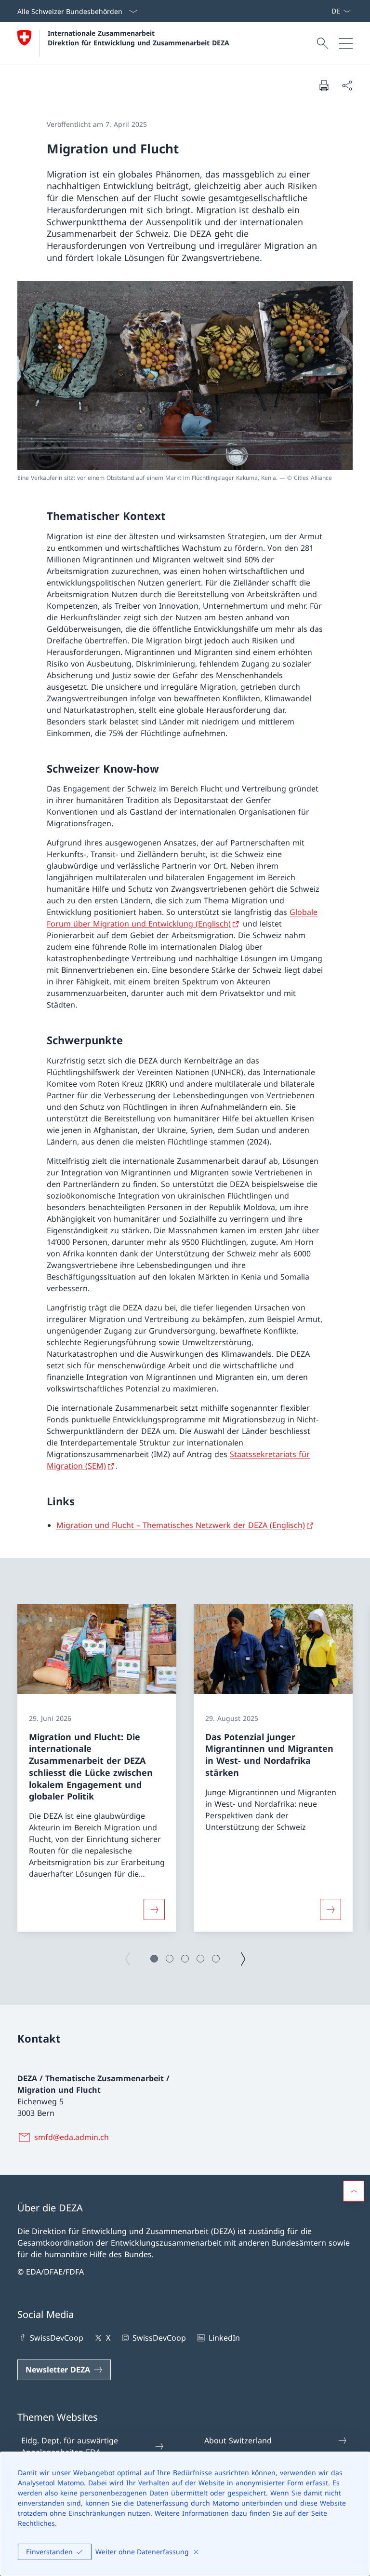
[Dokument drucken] (324, 85)
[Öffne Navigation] (346, 43)
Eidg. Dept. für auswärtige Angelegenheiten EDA (70, 2446)
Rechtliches (36, 2523)
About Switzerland (238, 2440)
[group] (97, 1768)
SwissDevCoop (57, 2338)
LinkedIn (224, 2338)
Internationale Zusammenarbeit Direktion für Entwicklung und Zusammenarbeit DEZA (139, 38)
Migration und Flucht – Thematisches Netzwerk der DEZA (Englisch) (181, 1525)
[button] (154, 1959)
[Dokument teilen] (347, 85)
